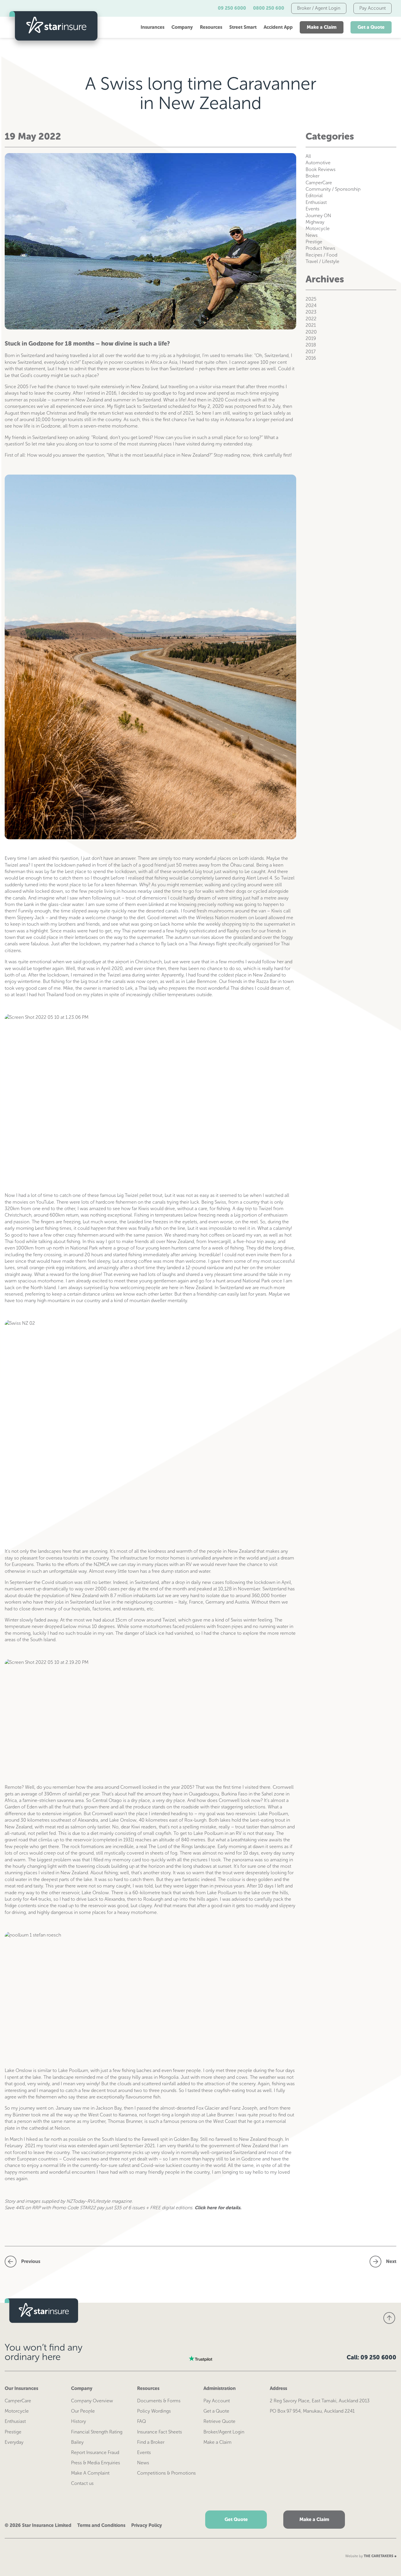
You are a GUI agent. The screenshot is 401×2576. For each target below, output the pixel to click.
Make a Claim (322, 27)
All (308, 156)
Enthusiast (316, 202)
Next (391, 2261)
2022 (311, 319)
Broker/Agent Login (224, 2432)
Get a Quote (371, 27)
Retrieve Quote (219, 2421)
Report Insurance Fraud (95, 2452)
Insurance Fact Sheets (160, 2432)
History (79, 2421)
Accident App (278, 27)
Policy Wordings (154, 2411)
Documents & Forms (159, 2401)
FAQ (141, 2421)
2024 (311, 305)
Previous (31, 2261)
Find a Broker (151, 2442)
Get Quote (236, 2519)
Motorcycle (318, 228)
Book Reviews (321, 169)
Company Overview (92, 2401)
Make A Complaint (90, 2473)
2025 (311, 299)
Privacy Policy (147, 2525)
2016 (311, 358)
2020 (311, 332)
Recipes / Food (321, 255)
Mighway (315, 222)
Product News (320, 248)
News (312, 235)
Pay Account (373, 8)
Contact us (82, 2483)
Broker (312, 176)
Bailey (77, 2442)
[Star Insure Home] (53, 27)
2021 (311, 325)
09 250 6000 (232, 8)
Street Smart (243, 27)
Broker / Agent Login (319, 8)
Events (312, 209)
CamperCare (319, 183)
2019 (311, 338)
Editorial (314, 196)
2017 (311, 352)
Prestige (314, 242)
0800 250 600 (269, 8)
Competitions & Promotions (166, 2473)
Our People (83, 2411)
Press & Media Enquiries (96, 2463)
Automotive (318, 163)
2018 (311, 345)
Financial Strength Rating (97, 2432)
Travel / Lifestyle (322, 261)
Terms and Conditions (101, 2525)
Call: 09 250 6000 (371, 2357)
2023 (311, 312)
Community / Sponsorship (333, 189)
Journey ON (318, 216)
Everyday (14, 2442)
